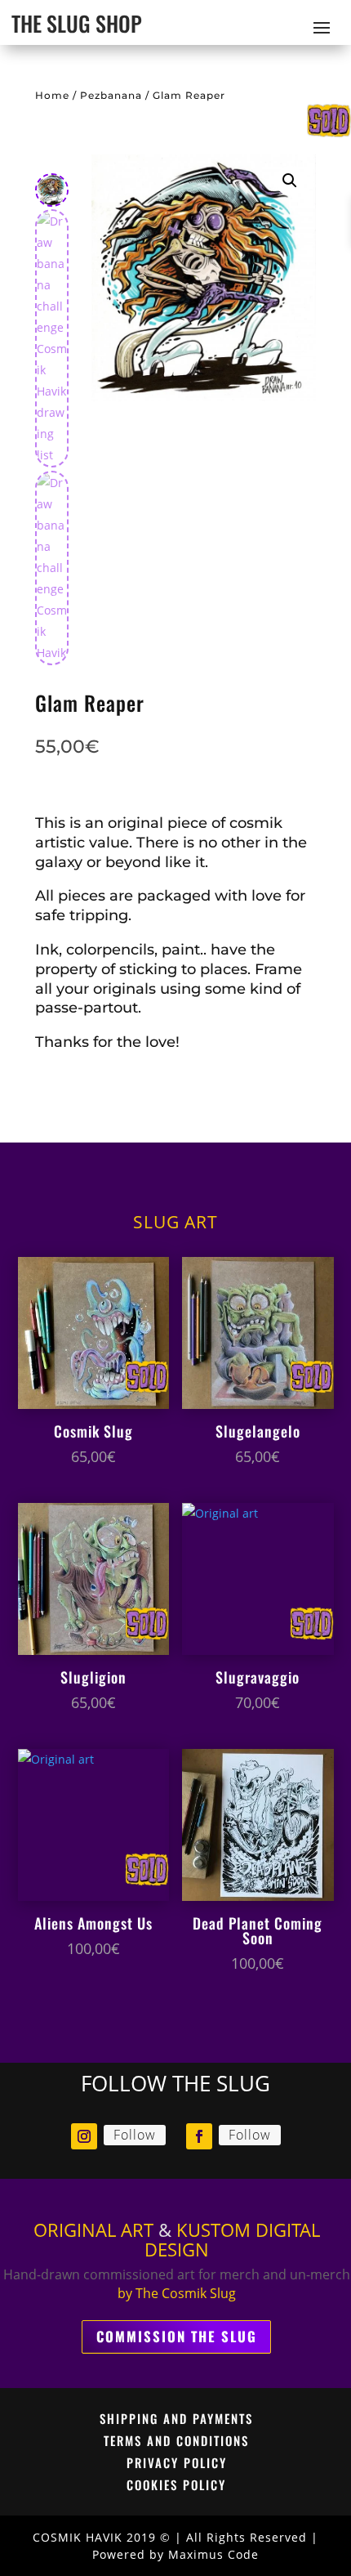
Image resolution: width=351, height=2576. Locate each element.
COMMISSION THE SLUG (177, 2336)
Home (52, 95)
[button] (290, 181)
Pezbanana (111, 95)
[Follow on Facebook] (199, 2136)
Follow (135, 2135)
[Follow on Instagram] (84, 2136)
